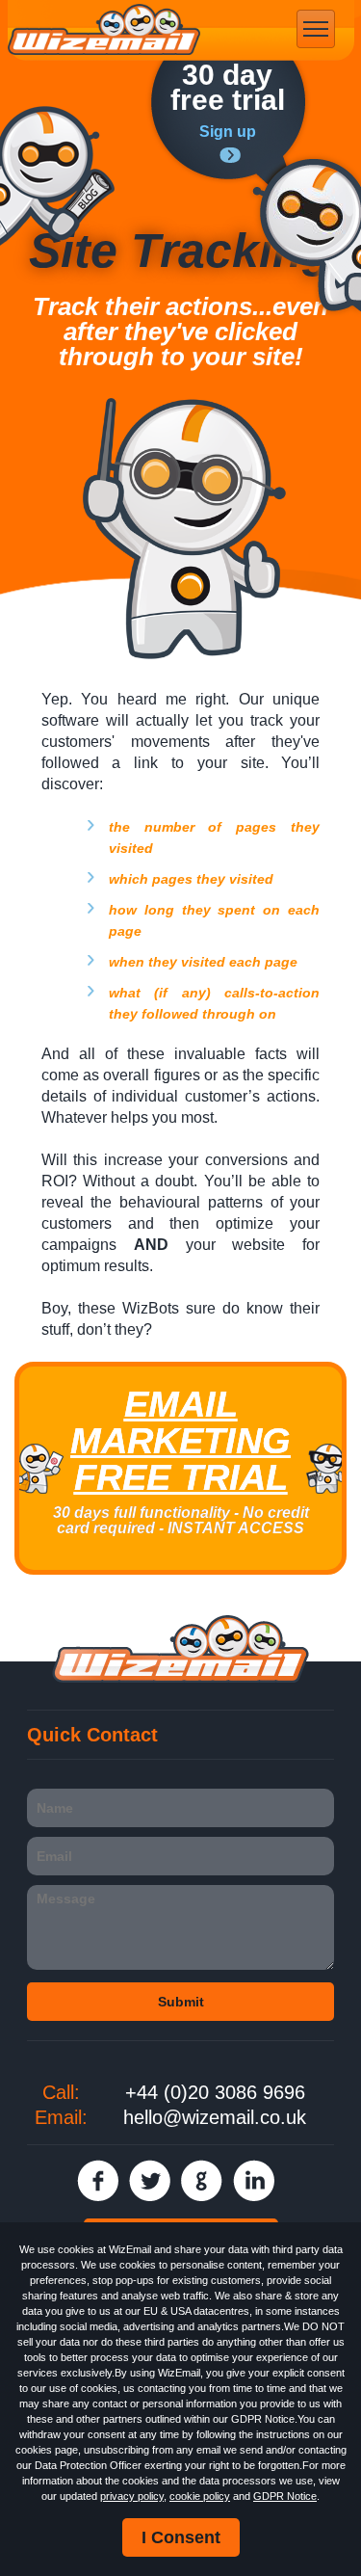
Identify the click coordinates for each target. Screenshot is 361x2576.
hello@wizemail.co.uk (215, 2117)
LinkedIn (254, 2180)
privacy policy (132, 2496)
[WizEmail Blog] (57, 176)
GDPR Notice (285, 2496)
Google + (202, 2180)
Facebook (98, 2180)
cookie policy (200, 2496)
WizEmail (104, 30)
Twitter (150, 2180)
